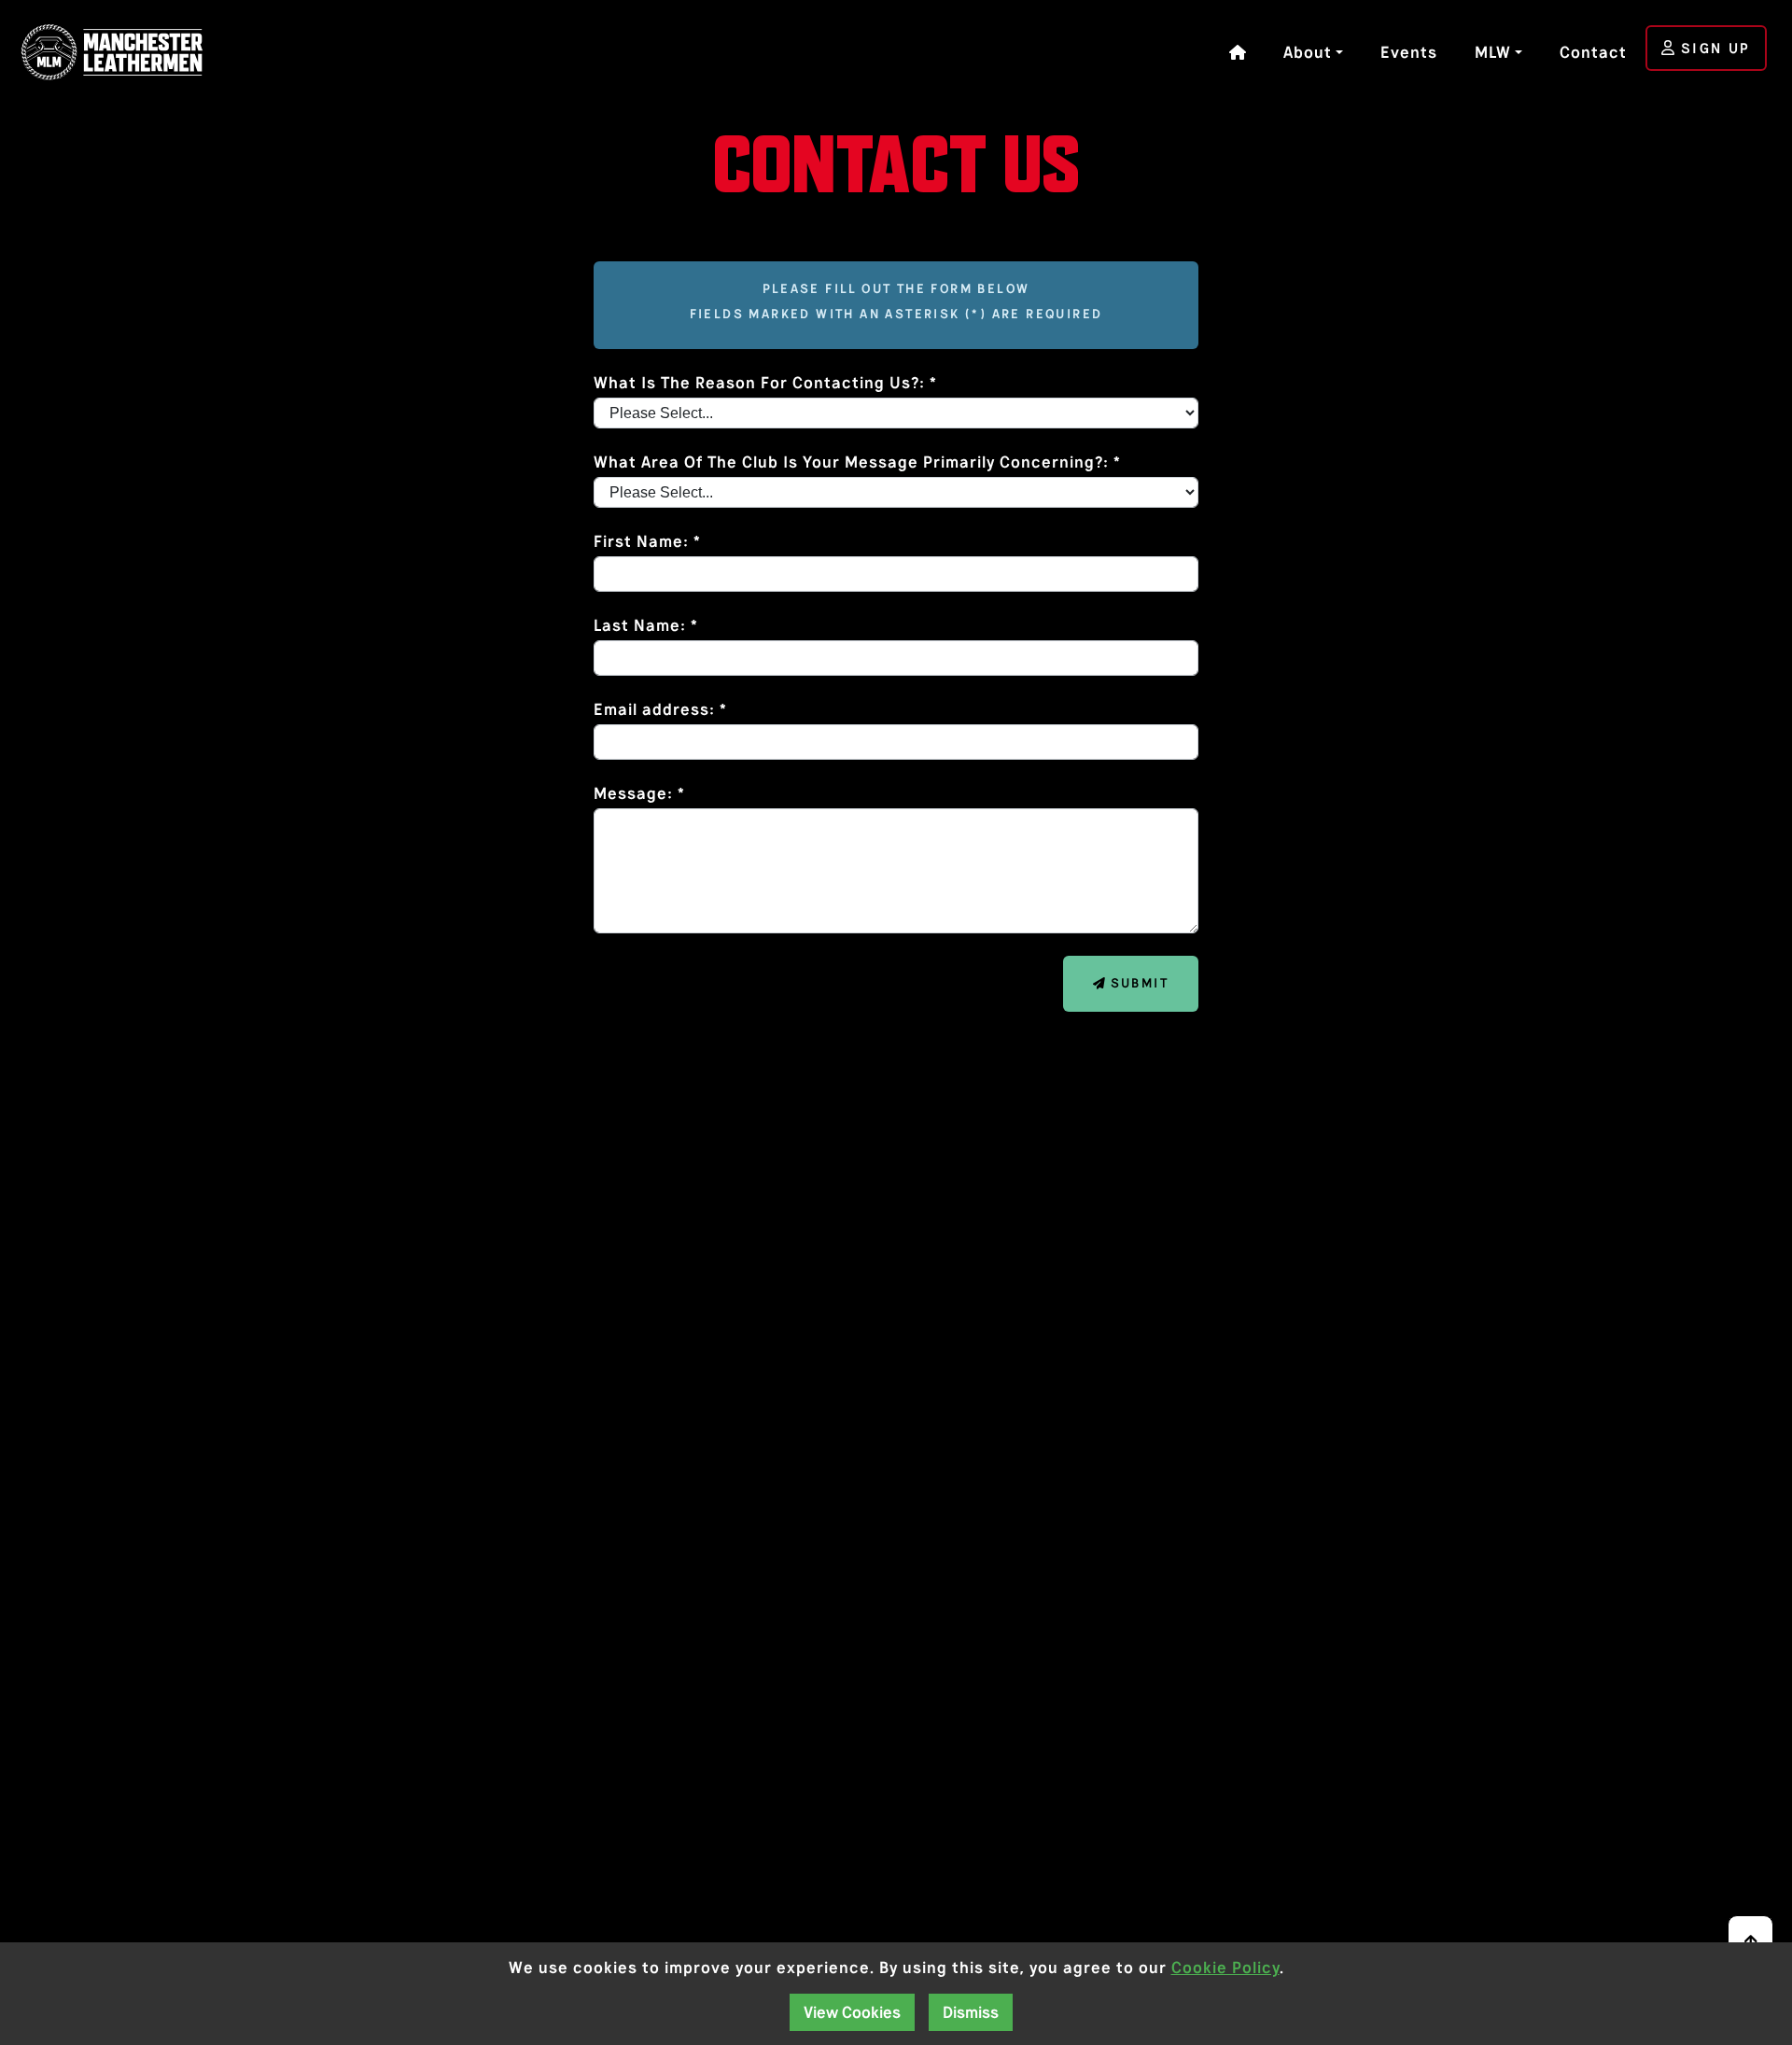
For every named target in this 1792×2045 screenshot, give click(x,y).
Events (1409, 52)
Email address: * (660, 709)
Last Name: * (646, 625)
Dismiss (971, 2012)
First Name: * (647, 541)
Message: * (639, 793)
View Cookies (852, 2012)
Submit (1137, 983)
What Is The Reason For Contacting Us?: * (765, 383)
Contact (1593, 52)
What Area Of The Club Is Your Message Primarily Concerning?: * (857, 462)
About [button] (1308, 52)
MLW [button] (1493, 52)
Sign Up (1712, 48)
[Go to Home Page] (117, 52)
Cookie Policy (1225, 1968)
